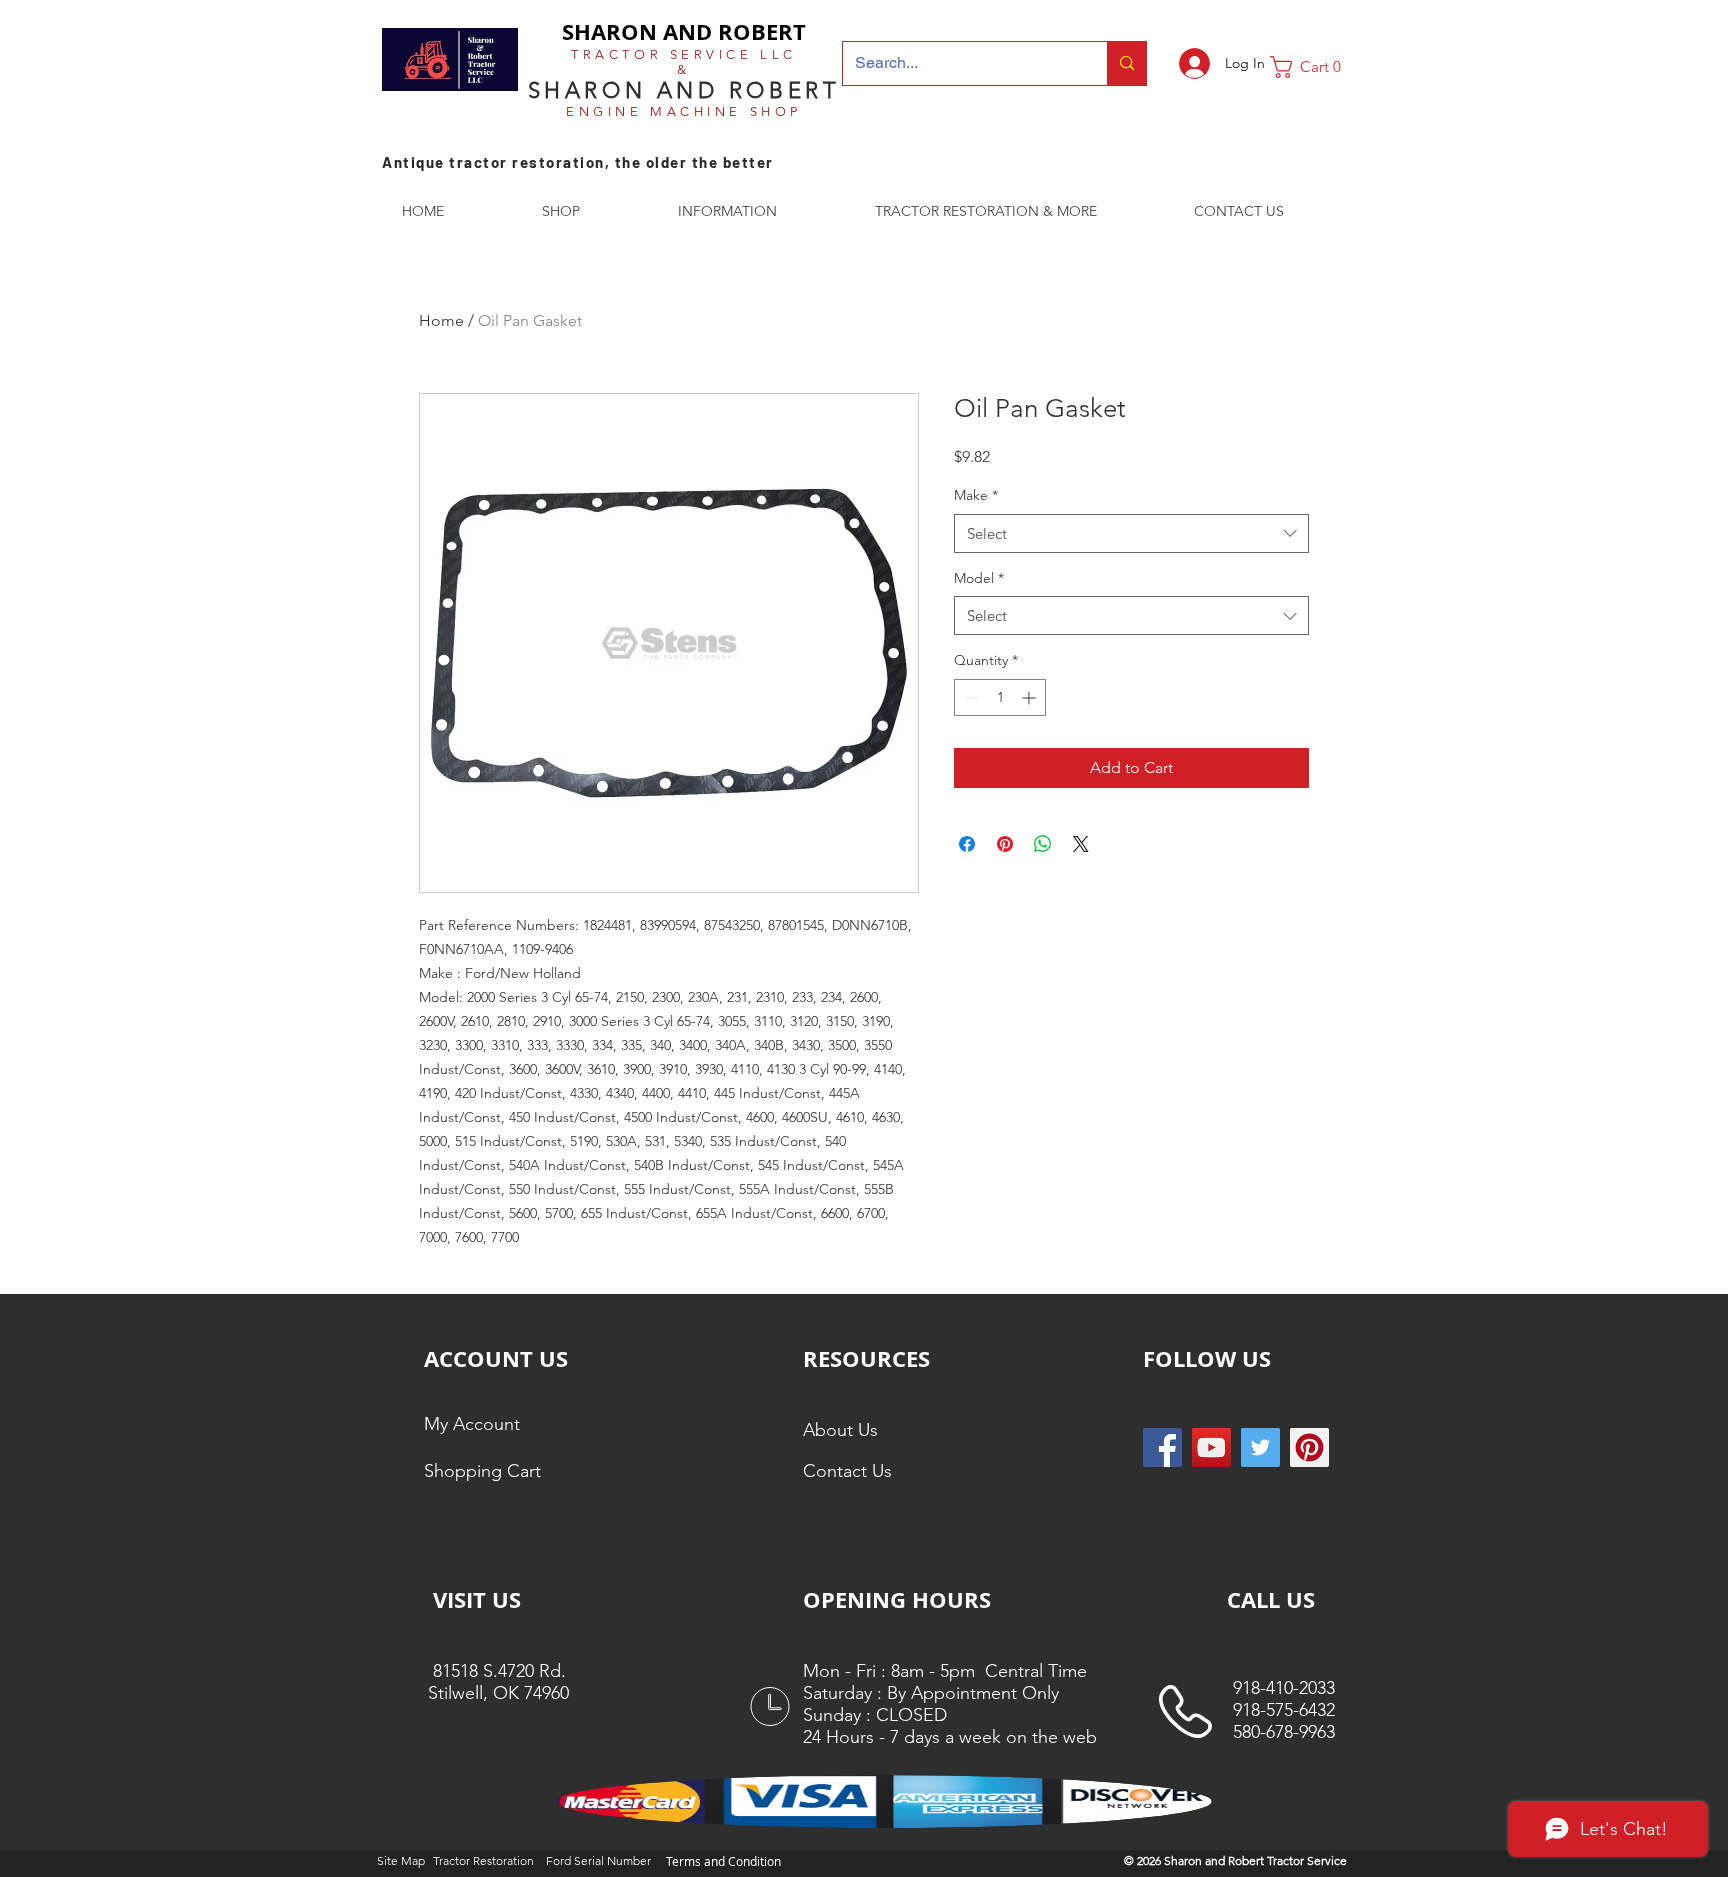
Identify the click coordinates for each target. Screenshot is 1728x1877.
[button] (1313, 67)
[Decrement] (969, 697)
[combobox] (1131, 533)
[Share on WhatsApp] (1043, 844)
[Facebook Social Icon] (1162, 1447)
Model (979, 578)
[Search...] (1126, 63)
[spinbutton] (1000, 697)
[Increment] (1030, 697)
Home (441, 320)
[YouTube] (1211, 1447)
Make (976, 495)
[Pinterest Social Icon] (1309, 1447)
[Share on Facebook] (967, 844)
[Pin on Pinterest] (1005, 844)
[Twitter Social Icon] (1260, 1447)
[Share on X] (1081, 844)
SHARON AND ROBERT (684, 31)
